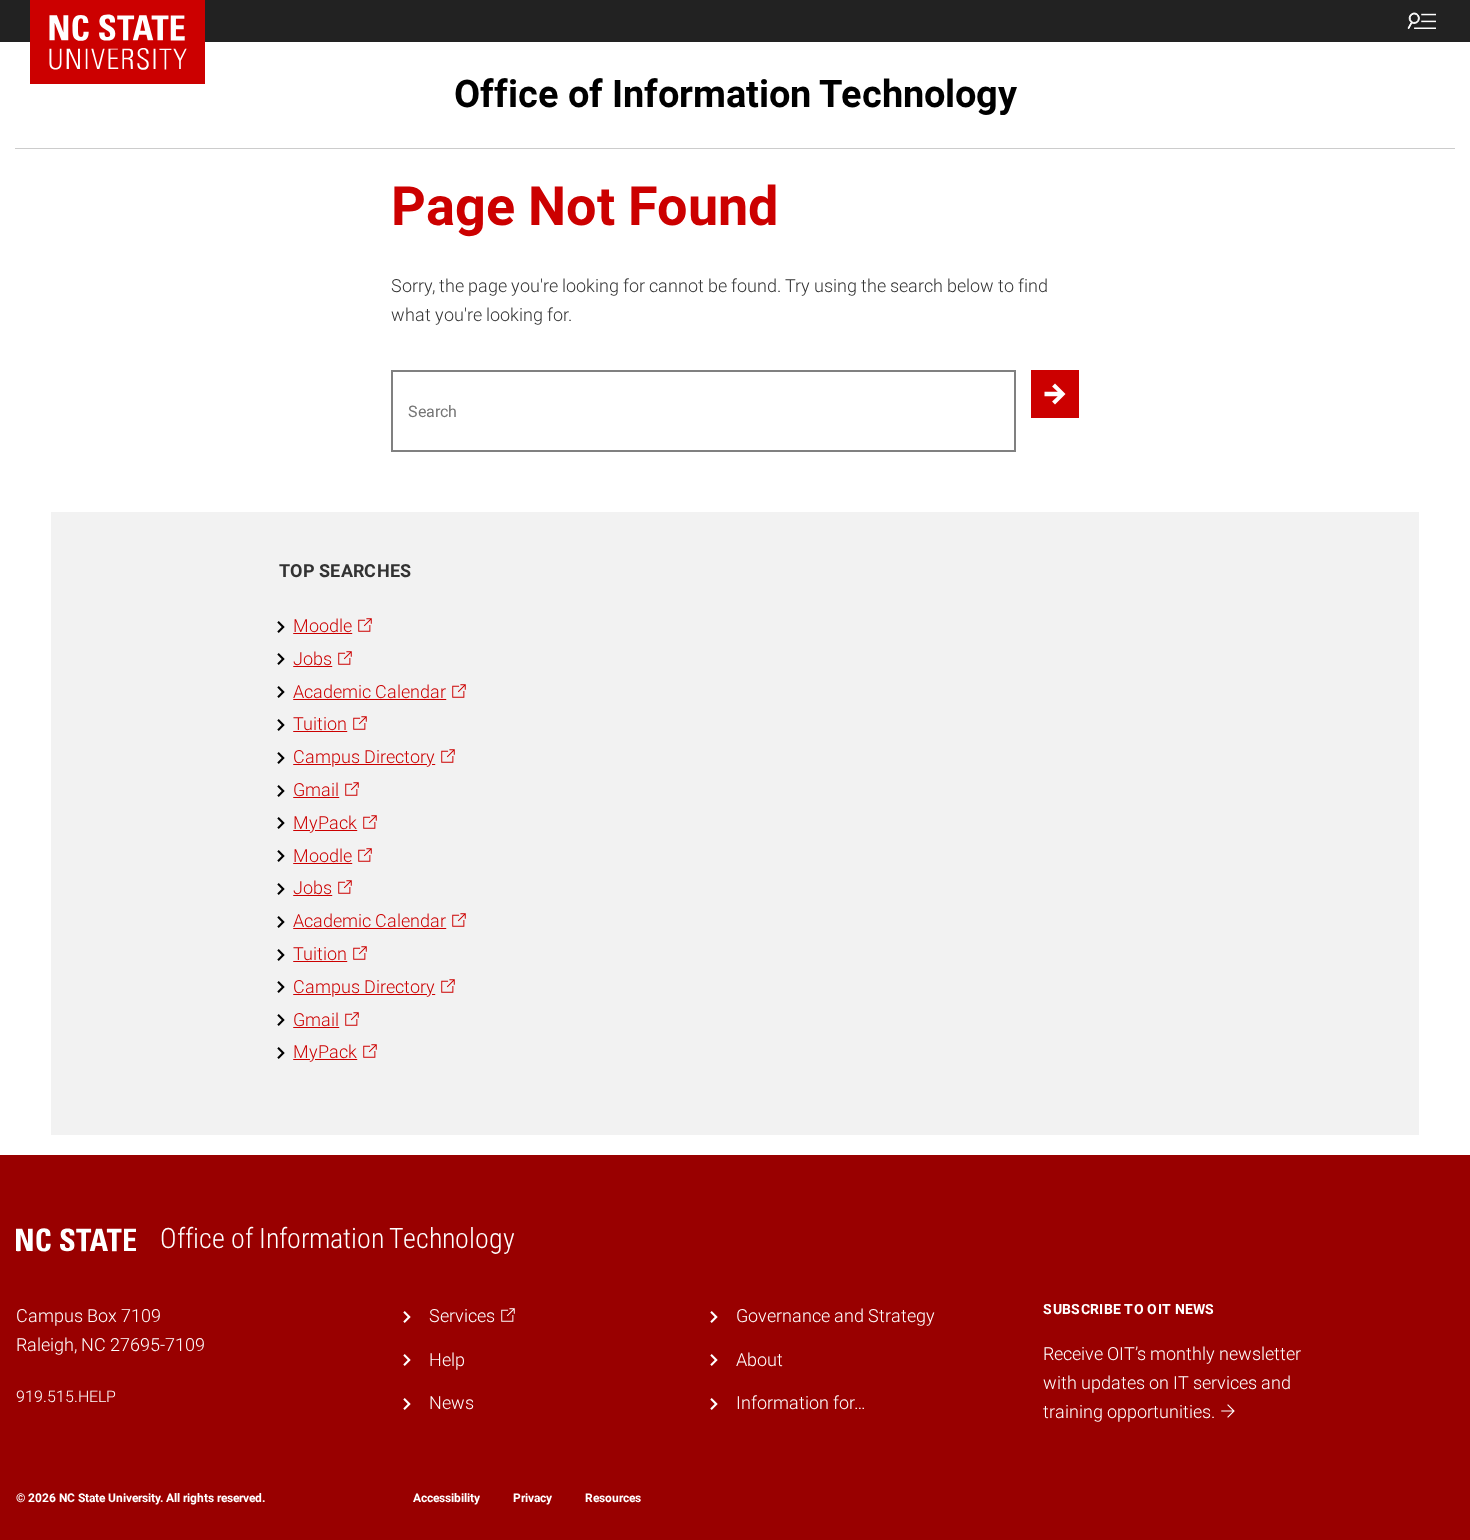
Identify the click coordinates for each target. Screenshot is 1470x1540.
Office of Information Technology (735, 94)
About (759, 1359)
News (451, 1402)
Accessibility (446, 1498)
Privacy (532, 1498)
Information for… (801, 1402)
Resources (613, 1498)
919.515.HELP (66, 1396)
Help (447, 1359)
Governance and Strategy (835, 1315)
